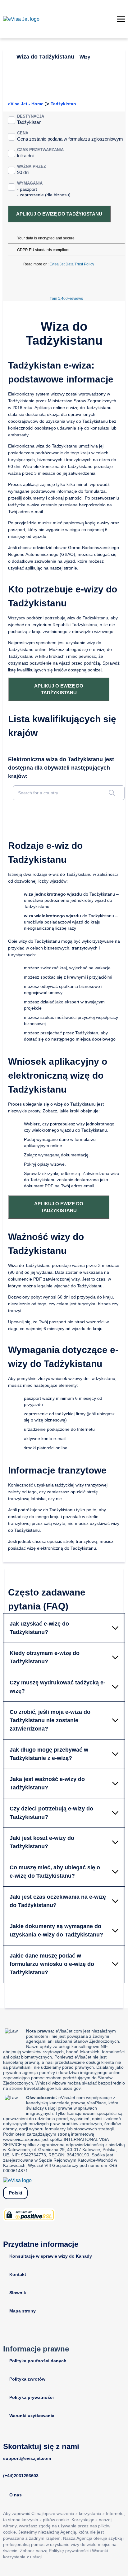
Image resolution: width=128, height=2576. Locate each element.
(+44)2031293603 (21, 2476)
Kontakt (18, 2274)
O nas (16, 2495)
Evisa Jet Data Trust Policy (72, 264)
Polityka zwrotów (27, 2379)
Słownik (18, 2293)
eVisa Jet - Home (26, 104)
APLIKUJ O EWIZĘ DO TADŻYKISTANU (59, 214)
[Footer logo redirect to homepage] (17, 2180)
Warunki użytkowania (32, 2416)
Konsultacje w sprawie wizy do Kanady (51, 2256)
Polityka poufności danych (38, 2361)
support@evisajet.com (27, 2458)
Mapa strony (23, 2311)
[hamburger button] (121, 19)
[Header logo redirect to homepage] (21, 19)
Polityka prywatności (32, 2397)
